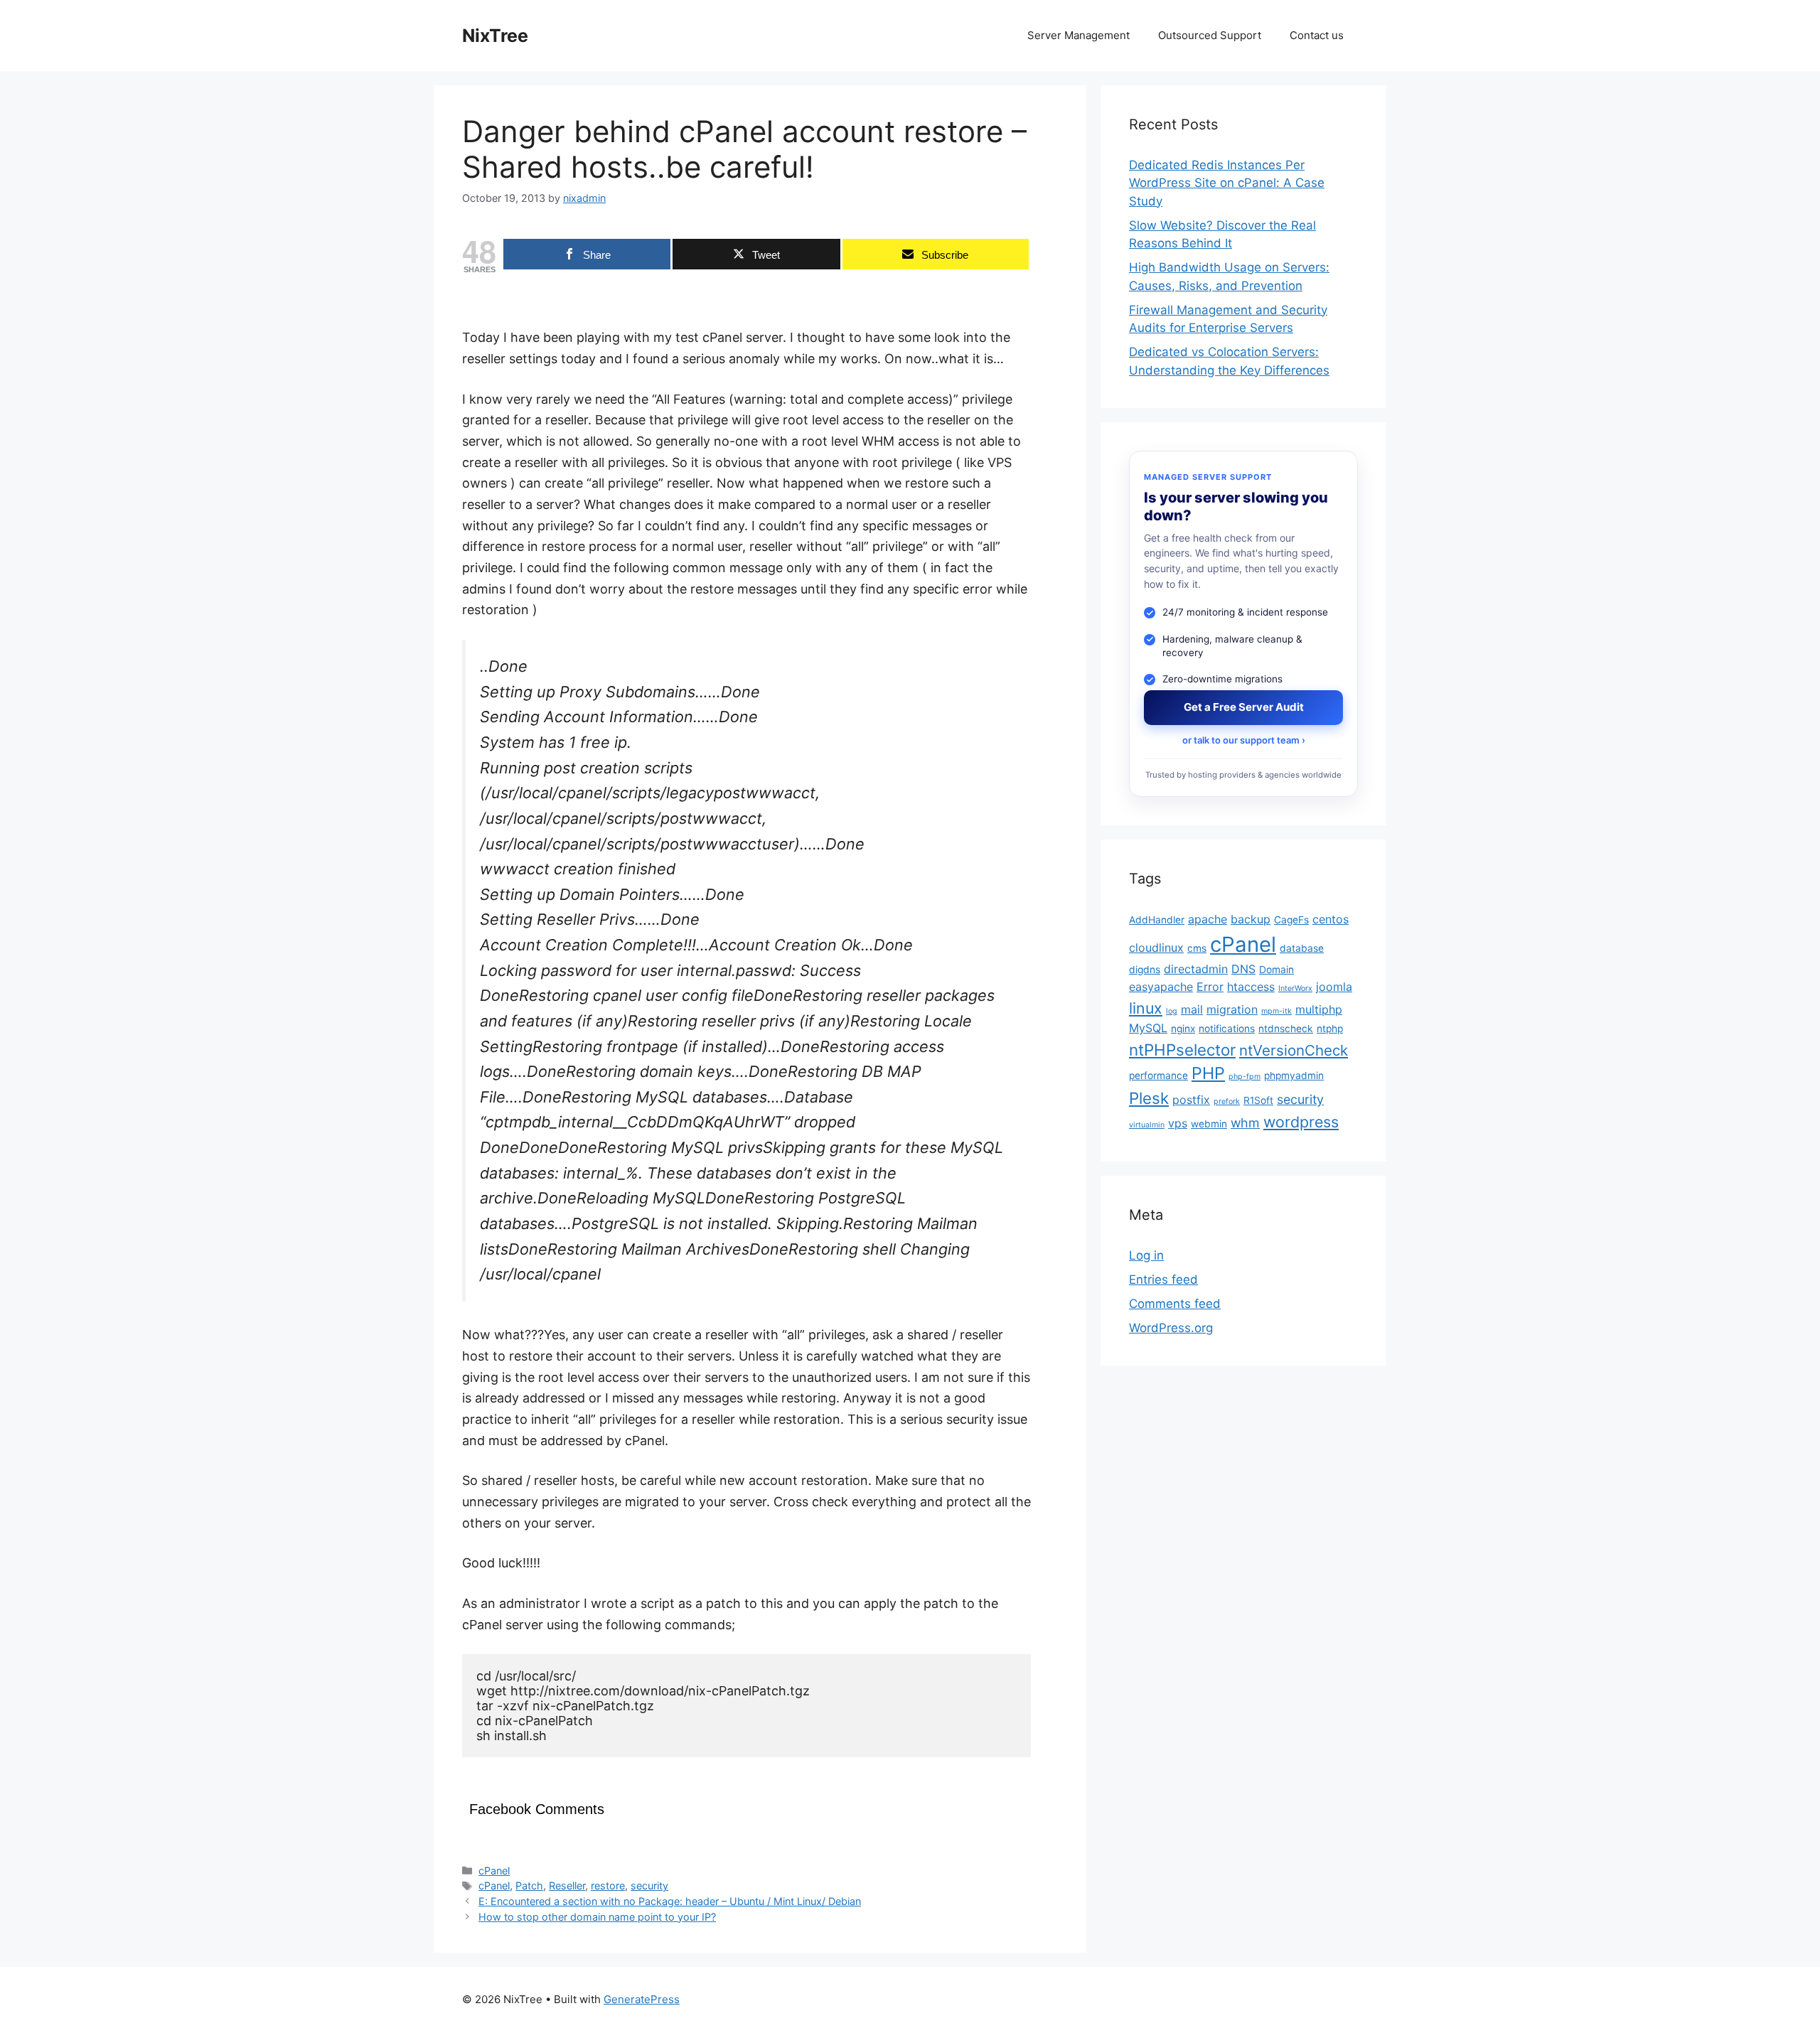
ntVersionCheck (1294, 1050)
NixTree (495, 36)
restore (608, 1886)
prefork (1227, 1102)
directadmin (1196, 969)
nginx (1183, 1029)
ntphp (1330, 1029)
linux (1146, 1008)
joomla (1334, 987)
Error (1210, 987)
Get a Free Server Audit (1244, 708)
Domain (1276, 970)
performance (1158, 1076)
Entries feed (1163, 1280)
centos (1331, 920)
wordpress (1301, 1122)
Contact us (1317, 35)
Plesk (1149, 1099)
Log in (1146, 1255)
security (649, 1886)
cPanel (494, 1871)
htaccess (1251, 987)
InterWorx (1295, 989)
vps (1178, 1123)
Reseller (567, 1886)
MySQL (1148, 1029)
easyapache (1161, 987)
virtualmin (1147, 1125)
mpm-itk (1276, 1011)
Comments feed (1175, 1304)
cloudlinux (1156, 948)
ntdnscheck (1286, 1029)
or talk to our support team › (1244, 740)
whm (1245, 1123)
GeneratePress (642, 1999)
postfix (1191, 1100)
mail (1192, 1009)
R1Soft (1258, 1101)
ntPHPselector (1182, 1050)
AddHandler (1157, 921)
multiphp (1319, 1009)
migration (1232, 1009)
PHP (1208, 1074)
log (1172, 1011)
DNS (1243, 969)
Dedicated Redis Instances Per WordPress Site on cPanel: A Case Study (1227, 183)
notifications (1227, 1029)
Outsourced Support (1210, 35)
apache (1208, 920)
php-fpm (1244, 1077)
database (1302, 948)
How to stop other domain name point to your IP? (597, 1917)
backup (1251, 920)
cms (1197, 948)
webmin (1209, 1124)
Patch (529, 1886)
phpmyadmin (1294, 1076)
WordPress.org (1171, 1328)
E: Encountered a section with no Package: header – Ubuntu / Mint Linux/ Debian (670, 1901)
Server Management (1078, 35)
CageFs (1291, 921)
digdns (1145, 970)
